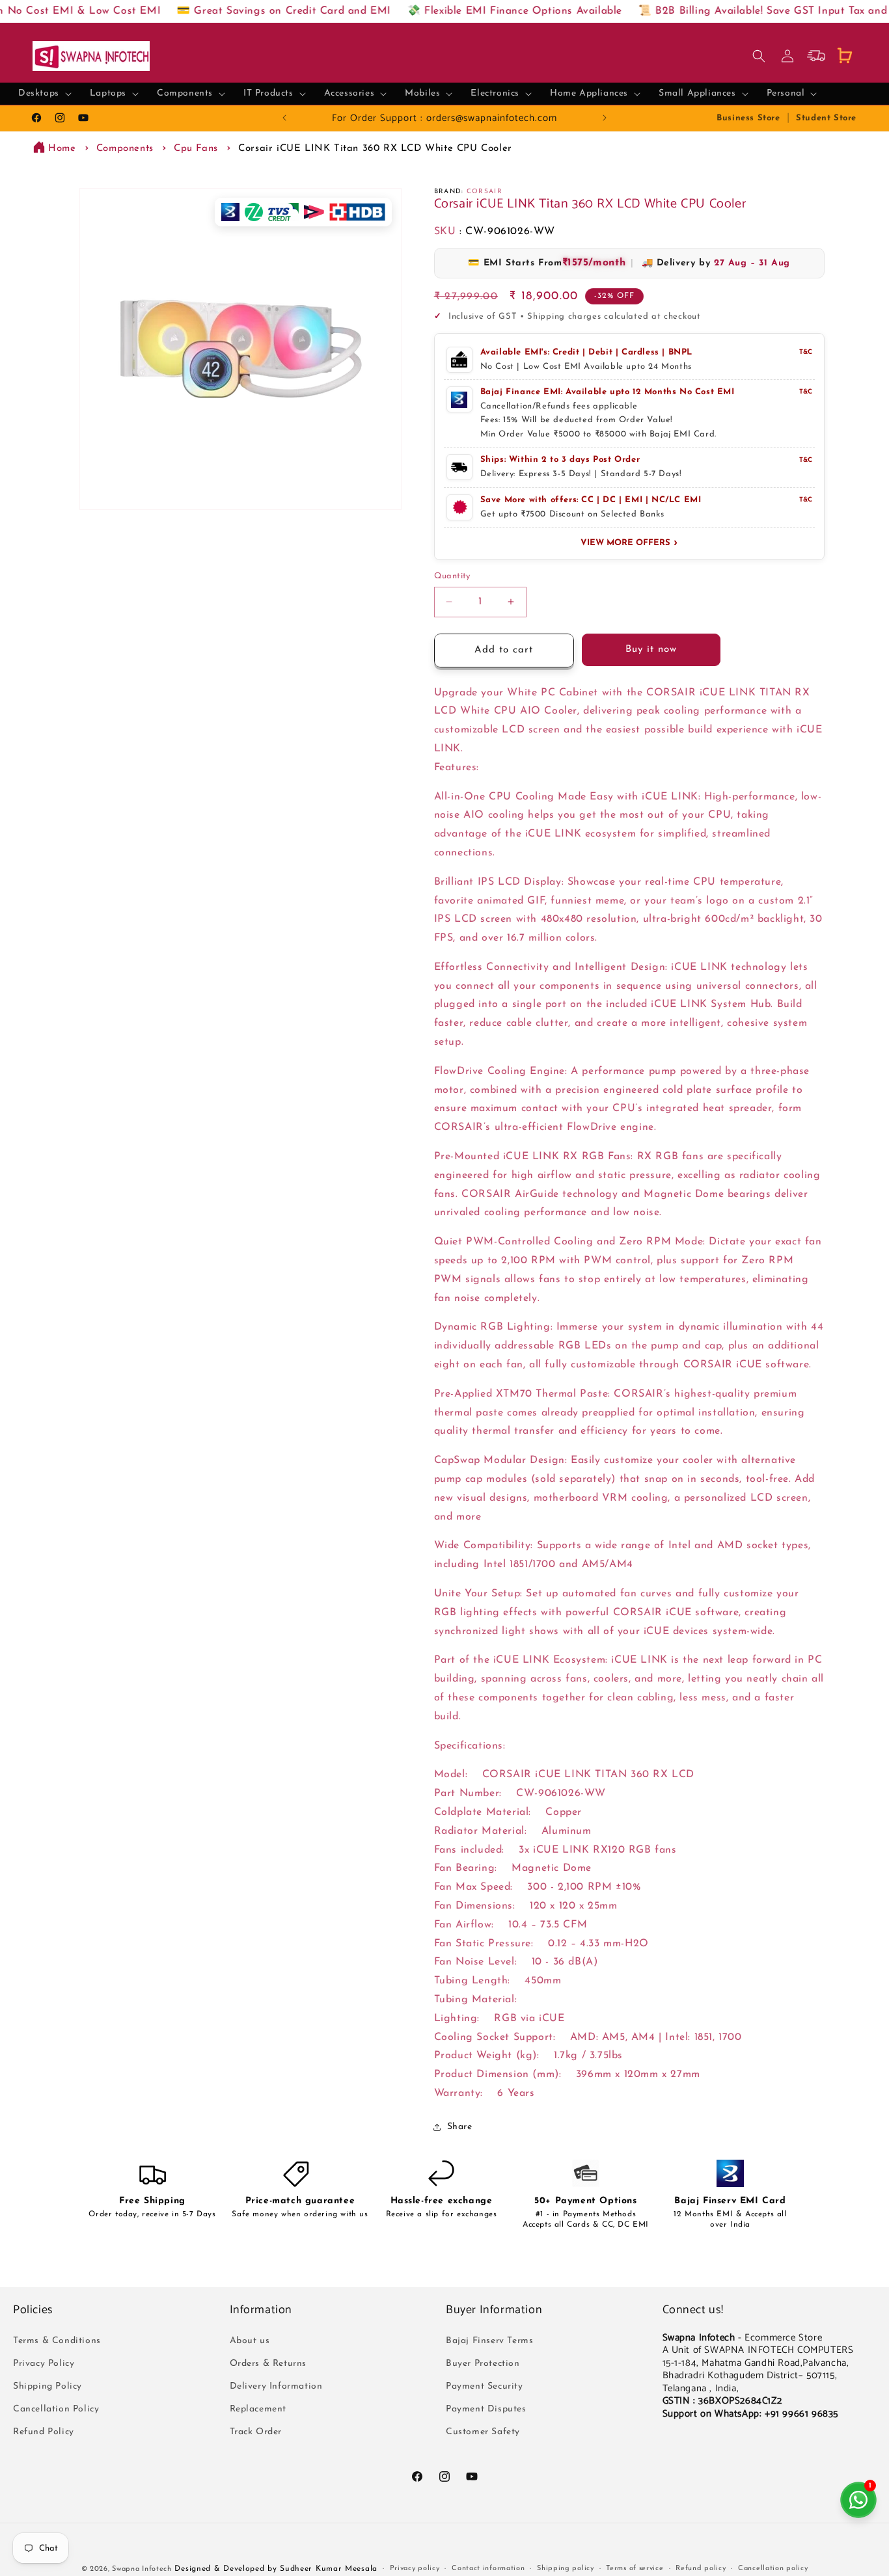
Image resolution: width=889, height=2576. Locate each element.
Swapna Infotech (142, 2569)
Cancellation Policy (56, 2409)
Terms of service (635, 2569)
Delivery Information (276, 2386)
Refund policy (701, 2569)
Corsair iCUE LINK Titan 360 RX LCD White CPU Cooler (375, 149)
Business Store (748, 118)
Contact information (488, 2569)
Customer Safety (483, 2432)
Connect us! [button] (693, 2310)
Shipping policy (566, 2569)
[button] (45, 94)
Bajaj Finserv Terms (489, 2341)
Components (125, 149)
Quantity (452, 576)
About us (250, 2341)
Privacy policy (415, 2569)
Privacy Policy (44, 2364)
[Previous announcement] (284, 118)
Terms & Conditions (57, 2341)
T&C (806, 352)
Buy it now (651, 650)
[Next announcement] (605, 118)
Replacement (258, 2409)
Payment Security (485, 2386)
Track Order (256, 2432)
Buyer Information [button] (494, 2310)
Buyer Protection (483, 2364)
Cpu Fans (196, 149)
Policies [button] (33, 2310)
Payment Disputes (486, 2409)
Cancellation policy (773, 2569)
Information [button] (261, 2310)
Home (62, 149)
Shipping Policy (48, 2386)
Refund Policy (44, 2432)
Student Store (826, 118)
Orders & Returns (268, 2364)
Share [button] (460, 2127)
